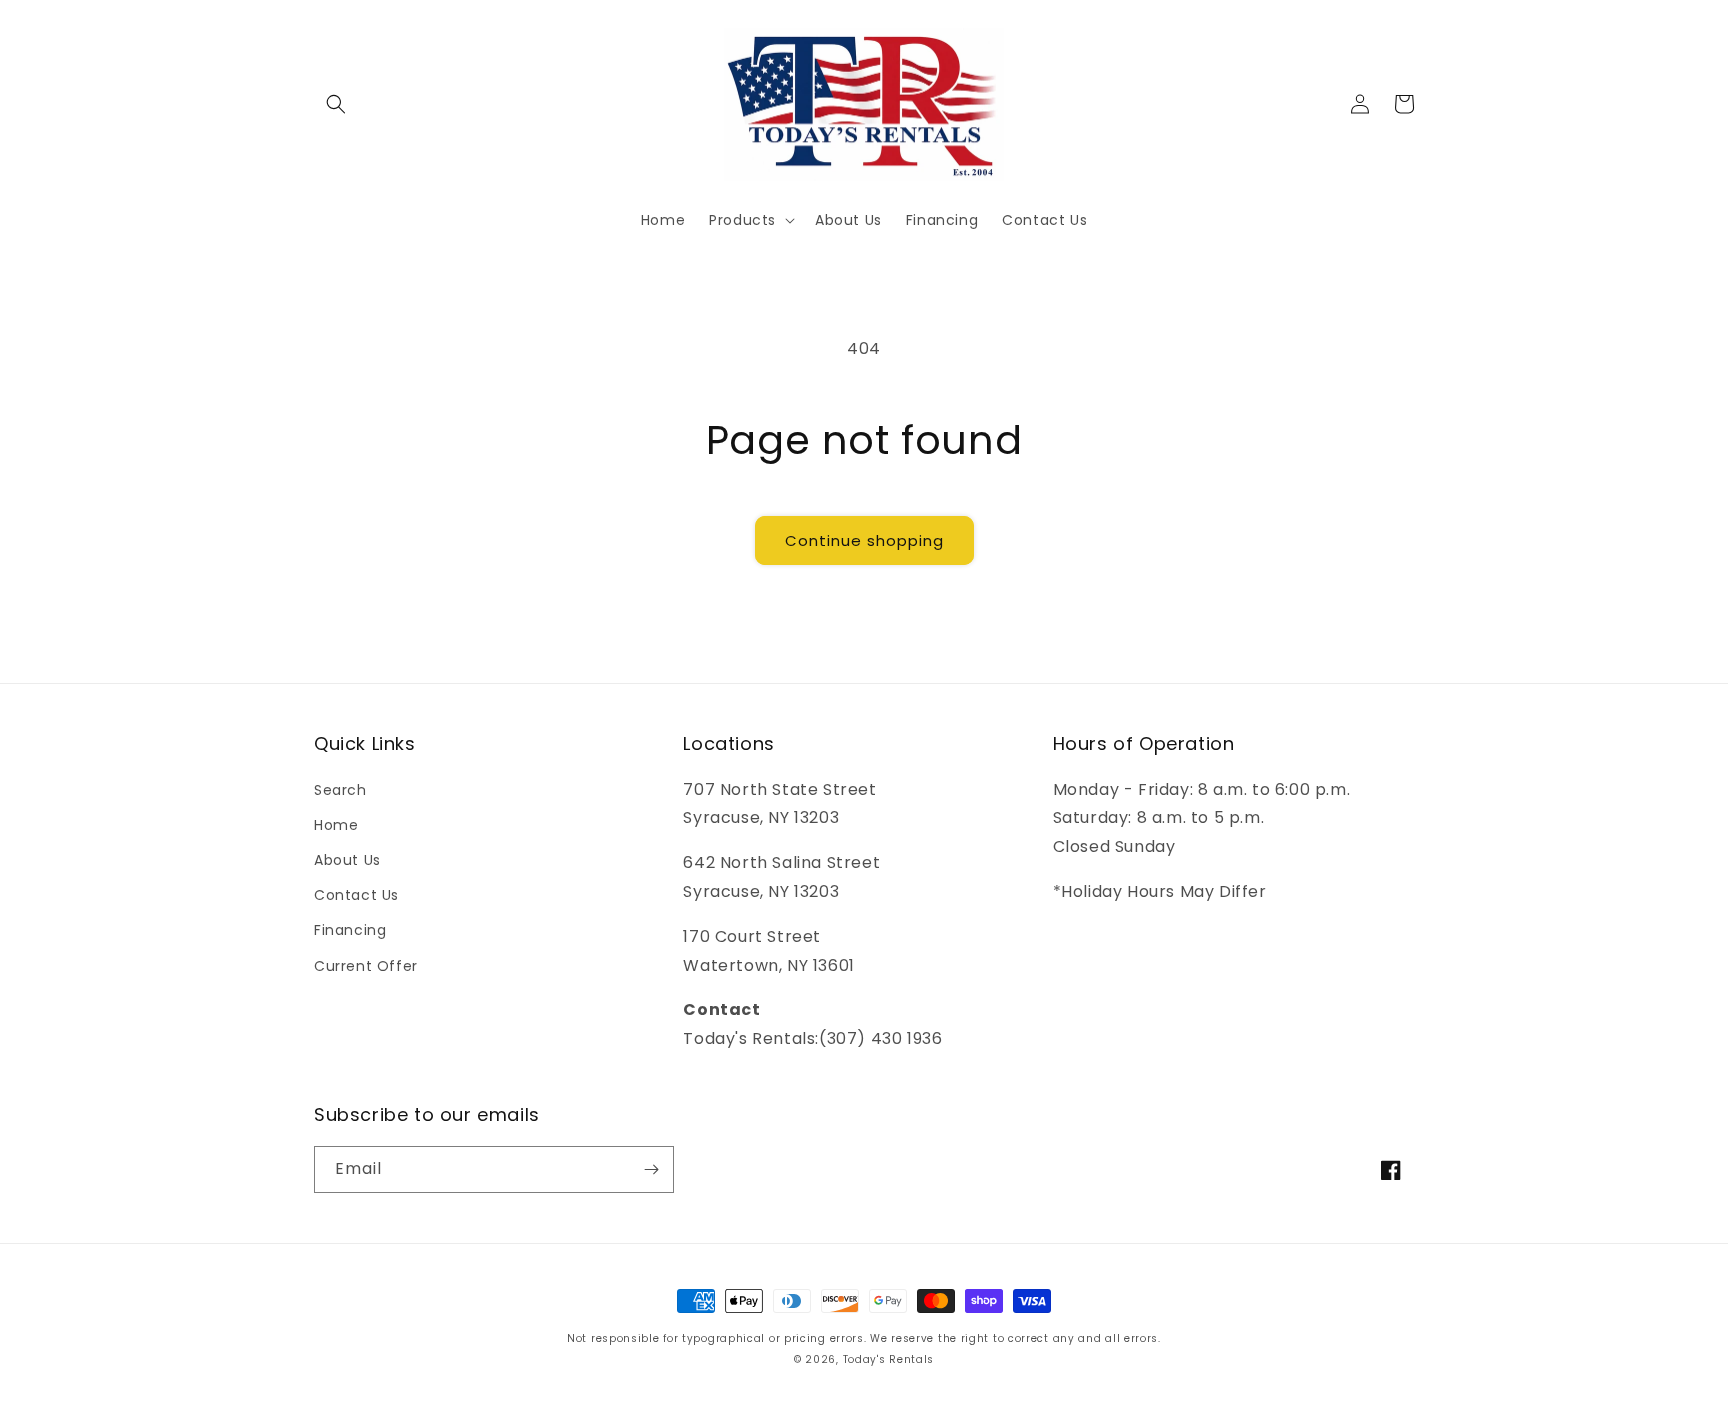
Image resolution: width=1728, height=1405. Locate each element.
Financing (350, 930)
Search (340, 790)
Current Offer (366, 966)
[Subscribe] (651, 1169)
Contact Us (356, 895)
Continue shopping (864, 540)
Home (336, 825)
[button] (336, 104)
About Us (347, 860)
